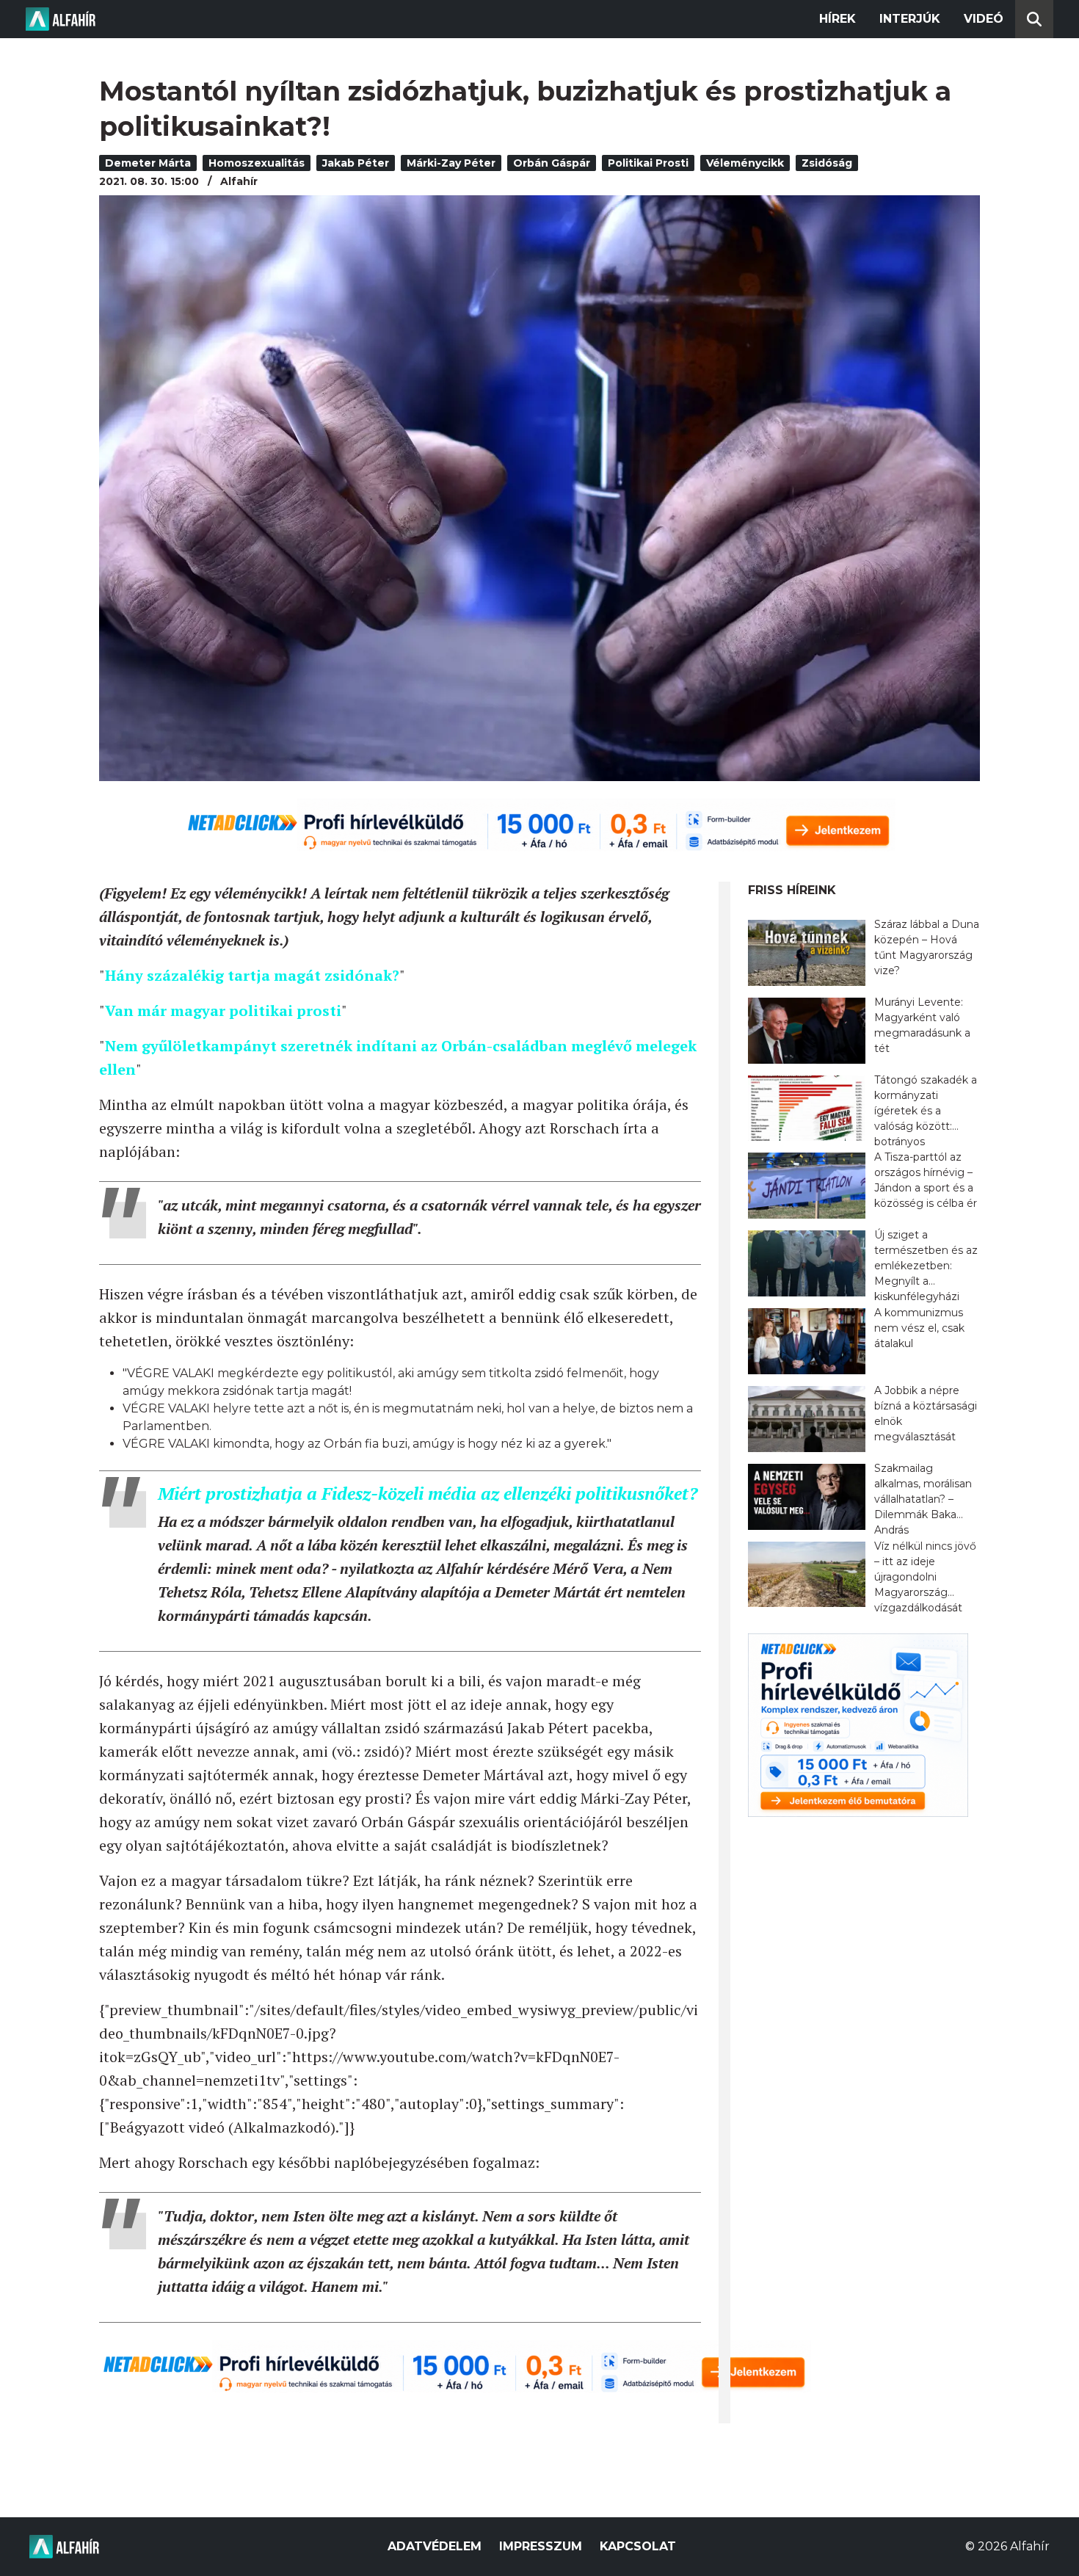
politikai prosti (648, 163)
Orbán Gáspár (552, 163)
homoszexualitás (257, 163)
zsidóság (827, 163)
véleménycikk (745, 163)
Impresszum (541, 2546)
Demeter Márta (148, 163)
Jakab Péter (356, 163)
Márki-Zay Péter (451, 163)
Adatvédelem (435, 2546)
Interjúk (910, 19)
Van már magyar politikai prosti (223, 1011)
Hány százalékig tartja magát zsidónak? (252, 975)
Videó (984, 19)
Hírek (838, 19)
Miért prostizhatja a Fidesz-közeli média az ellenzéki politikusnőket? (428, 1493)
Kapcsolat (638, 2546)
